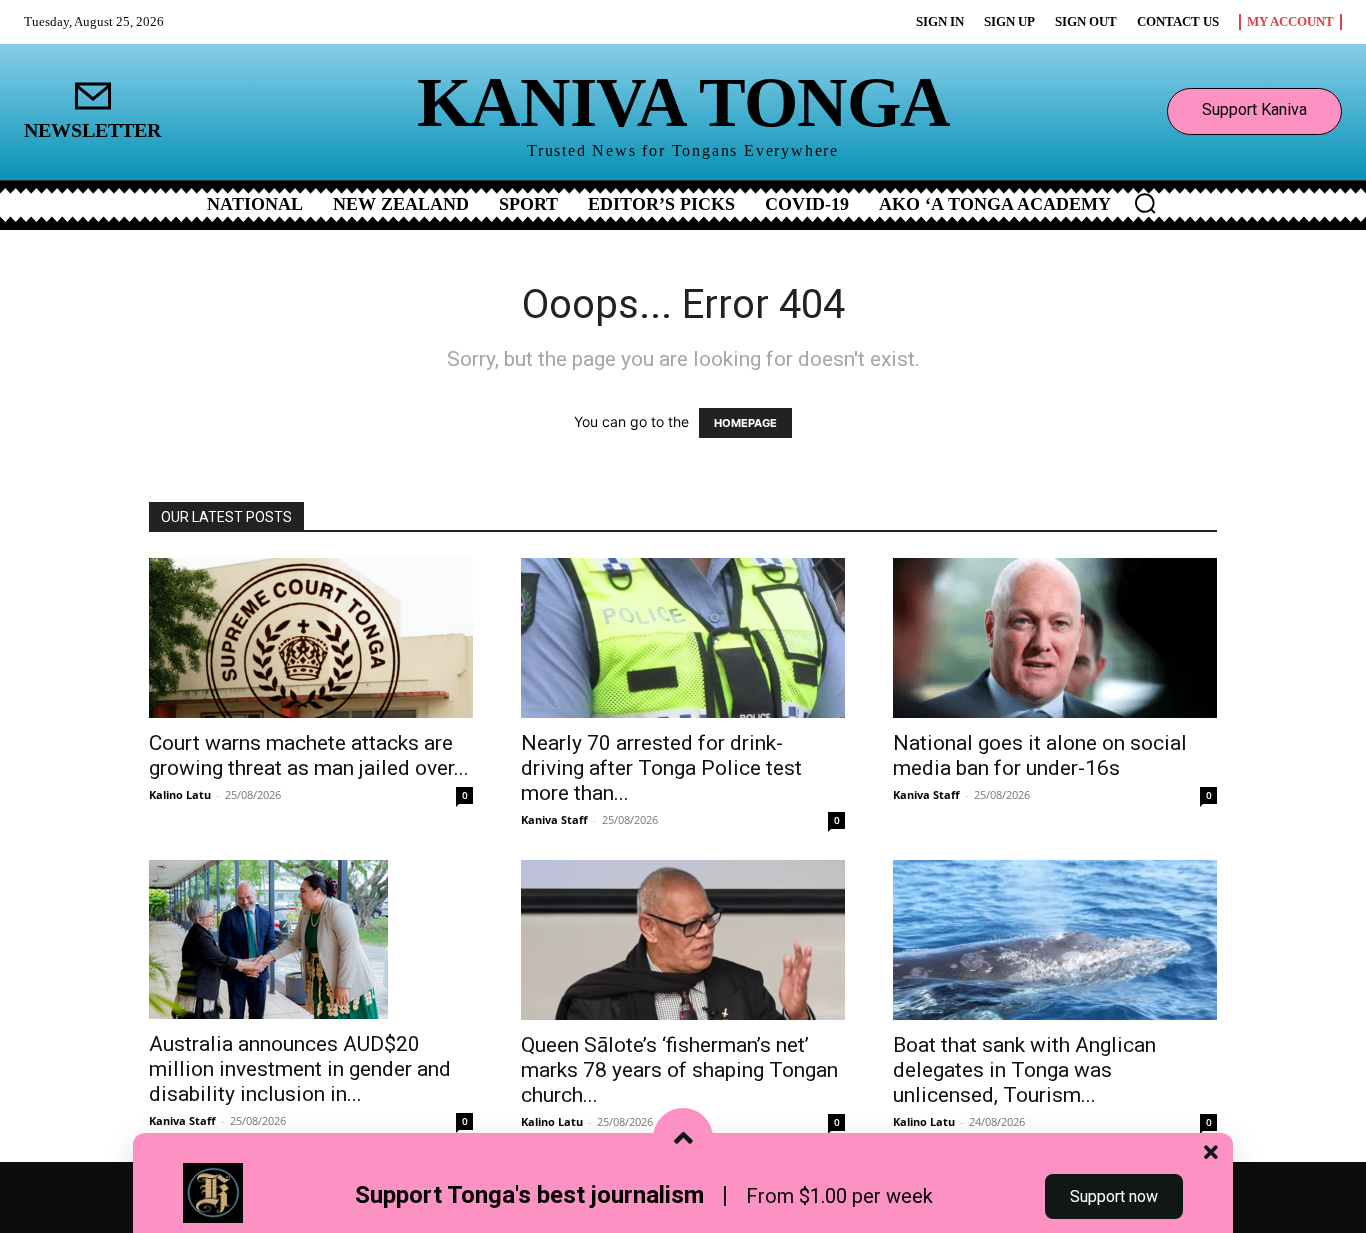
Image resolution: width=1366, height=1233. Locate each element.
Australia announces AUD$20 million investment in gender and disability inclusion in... (300, 1069)
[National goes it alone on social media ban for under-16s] (1055, 638)
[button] (1145, 203)
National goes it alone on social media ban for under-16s (1040, 755)
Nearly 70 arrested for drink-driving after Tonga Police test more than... (661, 768)
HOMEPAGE (745, 423)
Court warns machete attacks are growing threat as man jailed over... (309, 755)
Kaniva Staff (554, 819)
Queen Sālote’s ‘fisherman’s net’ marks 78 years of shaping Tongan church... (679, 1070)
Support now (1114, 1196)
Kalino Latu (180, 794)
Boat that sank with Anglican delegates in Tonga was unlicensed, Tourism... (1024, 1070)
